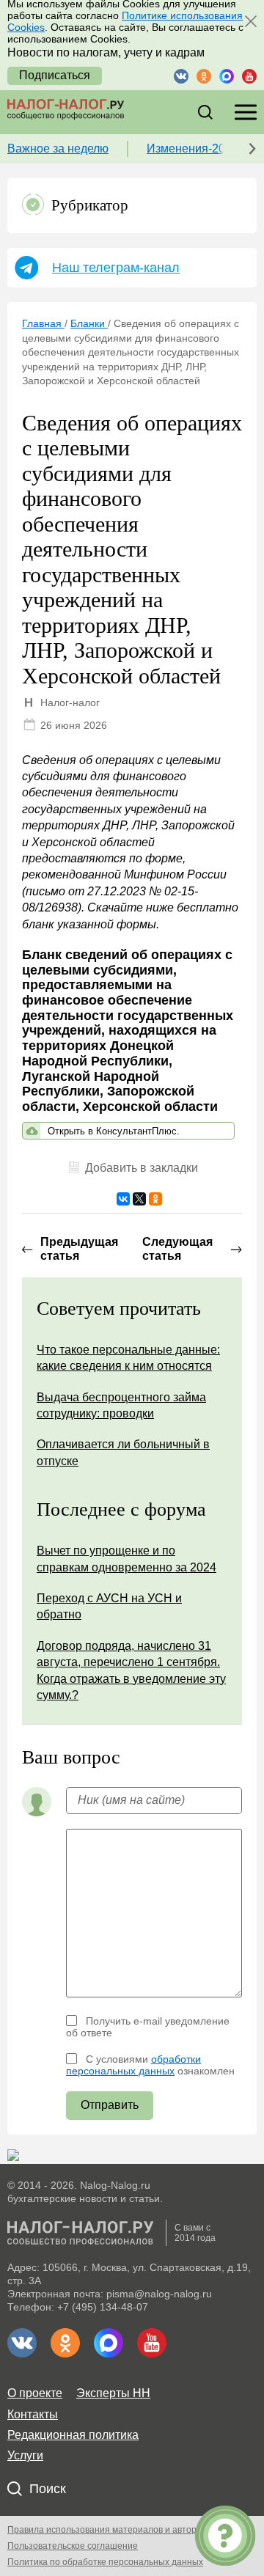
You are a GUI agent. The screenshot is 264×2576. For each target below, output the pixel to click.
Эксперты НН (113, 2393)
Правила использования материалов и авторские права (125, 2530)
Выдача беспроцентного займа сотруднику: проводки (121, 1405)
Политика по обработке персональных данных (105, 2562)
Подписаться (55, 75)
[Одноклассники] (155, 1199)
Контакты (33, 2414)
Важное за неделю (58, 148)
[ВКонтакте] (123, 1199)
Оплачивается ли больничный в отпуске (123, 1452)
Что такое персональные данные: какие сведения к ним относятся (128, 1358)
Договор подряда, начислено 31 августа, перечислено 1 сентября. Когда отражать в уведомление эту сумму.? (131, 1670)
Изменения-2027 (192, 148)
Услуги (25, 2455)
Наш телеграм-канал (116, 268)
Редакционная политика (73, 2435)
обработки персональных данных (133, 2065)
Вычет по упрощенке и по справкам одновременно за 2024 (126, 1559)
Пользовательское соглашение (73, 2546)
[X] (139, 1199)
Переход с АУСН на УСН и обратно (109, 1606)
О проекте (35, 2393)
